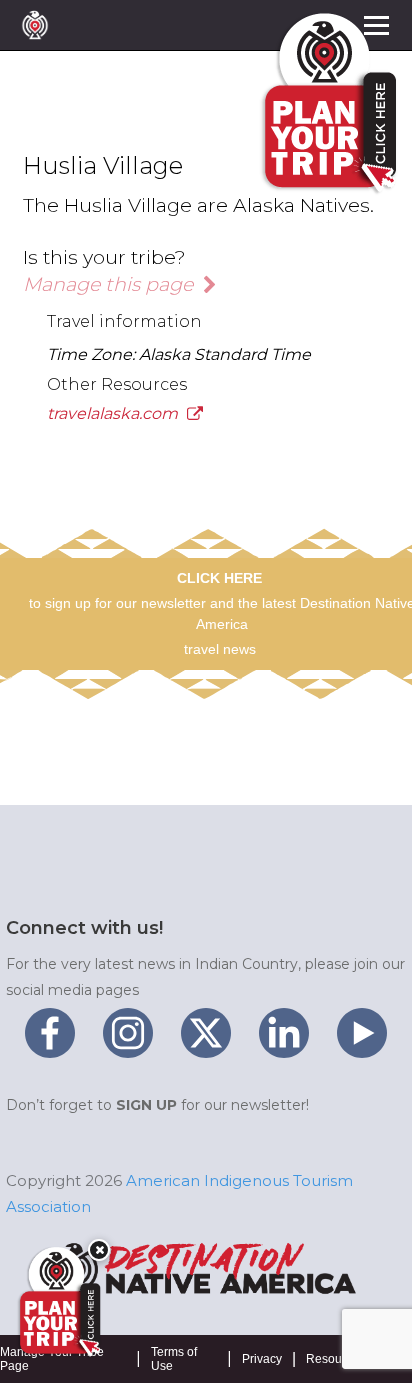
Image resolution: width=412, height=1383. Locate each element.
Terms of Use (174, 1359)
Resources (335, 1359)
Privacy (262, 1359)
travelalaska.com (114, 413)
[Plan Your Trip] (58, 1302)
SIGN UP (146, 1105)
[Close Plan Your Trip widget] (99, 1250)
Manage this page (110, 284)
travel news (220, 649)
